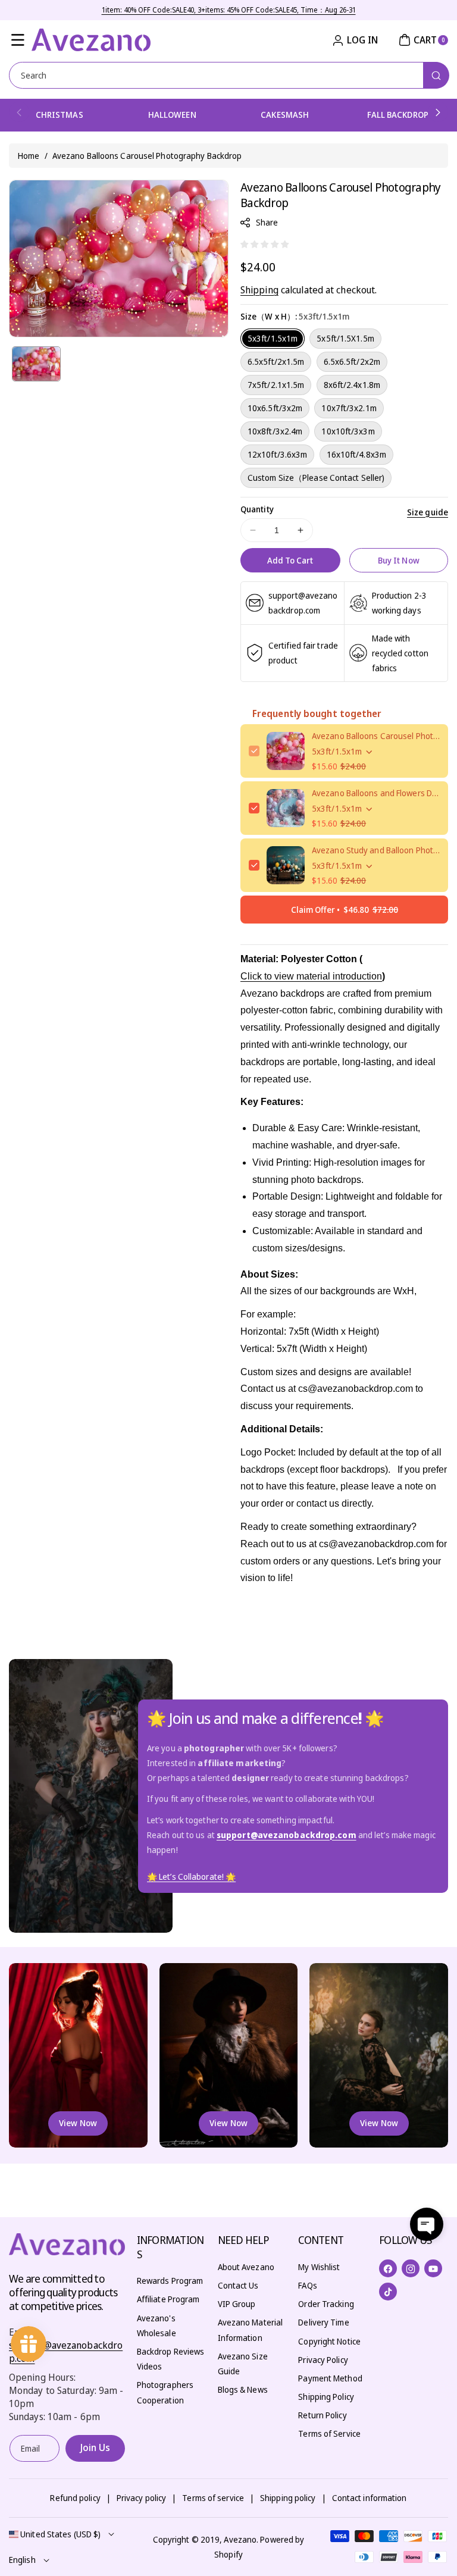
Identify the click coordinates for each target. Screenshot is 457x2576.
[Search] (436, 75)
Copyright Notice (329, 2341)
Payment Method (330, 2378)
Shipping (259, 290)
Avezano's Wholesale (156, 2325)
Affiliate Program (168, 2299)
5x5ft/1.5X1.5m (345, 338)
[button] (18, 40)
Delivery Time (323, 2322)
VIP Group (237, 2304)
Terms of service (213, 2498)
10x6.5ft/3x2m (275, 408)
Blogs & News (243, 2389)
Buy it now (399, 560)
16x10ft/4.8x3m (356, 454)
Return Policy (322, 2415)
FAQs (307, 2285)
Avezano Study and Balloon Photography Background (376, 850)
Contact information (370, 2498)
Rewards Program (170, 2281)
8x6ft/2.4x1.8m (352, 385)
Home (29, 156)
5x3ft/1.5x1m (273, 338)
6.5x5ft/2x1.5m (276, 361)
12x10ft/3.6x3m (277, 454)
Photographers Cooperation (165, 2392)
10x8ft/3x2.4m (275, 431)
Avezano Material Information (251, 2330)
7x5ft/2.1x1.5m (276, 385)
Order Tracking (326, 2304)
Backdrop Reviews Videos (171, 2359)
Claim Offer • (345, 910)
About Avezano (246, 2267)
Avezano (240, 2539)
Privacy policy (141, 2498)
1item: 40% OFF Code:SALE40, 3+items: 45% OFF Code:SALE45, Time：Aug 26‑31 (229, 10)
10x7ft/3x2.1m (349, 408)
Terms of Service (329, 2433)
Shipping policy (288, 2498)
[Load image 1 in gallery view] (36, 364)
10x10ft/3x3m (348, 431)
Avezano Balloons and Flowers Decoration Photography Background (376, 793)
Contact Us (238, 2285)
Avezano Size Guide (243, 2364)
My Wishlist (319, 2267)
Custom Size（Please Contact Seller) (316, 478)
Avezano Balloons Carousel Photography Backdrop (376, 736)
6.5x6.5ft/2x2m (352, 361)
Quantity (257, 509)
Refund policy (75, 2498)
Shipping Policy (326, 2397)
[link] (191, 1877)
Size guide (428, 512)
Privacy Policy (323, 2360)
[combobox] (228, 75)
